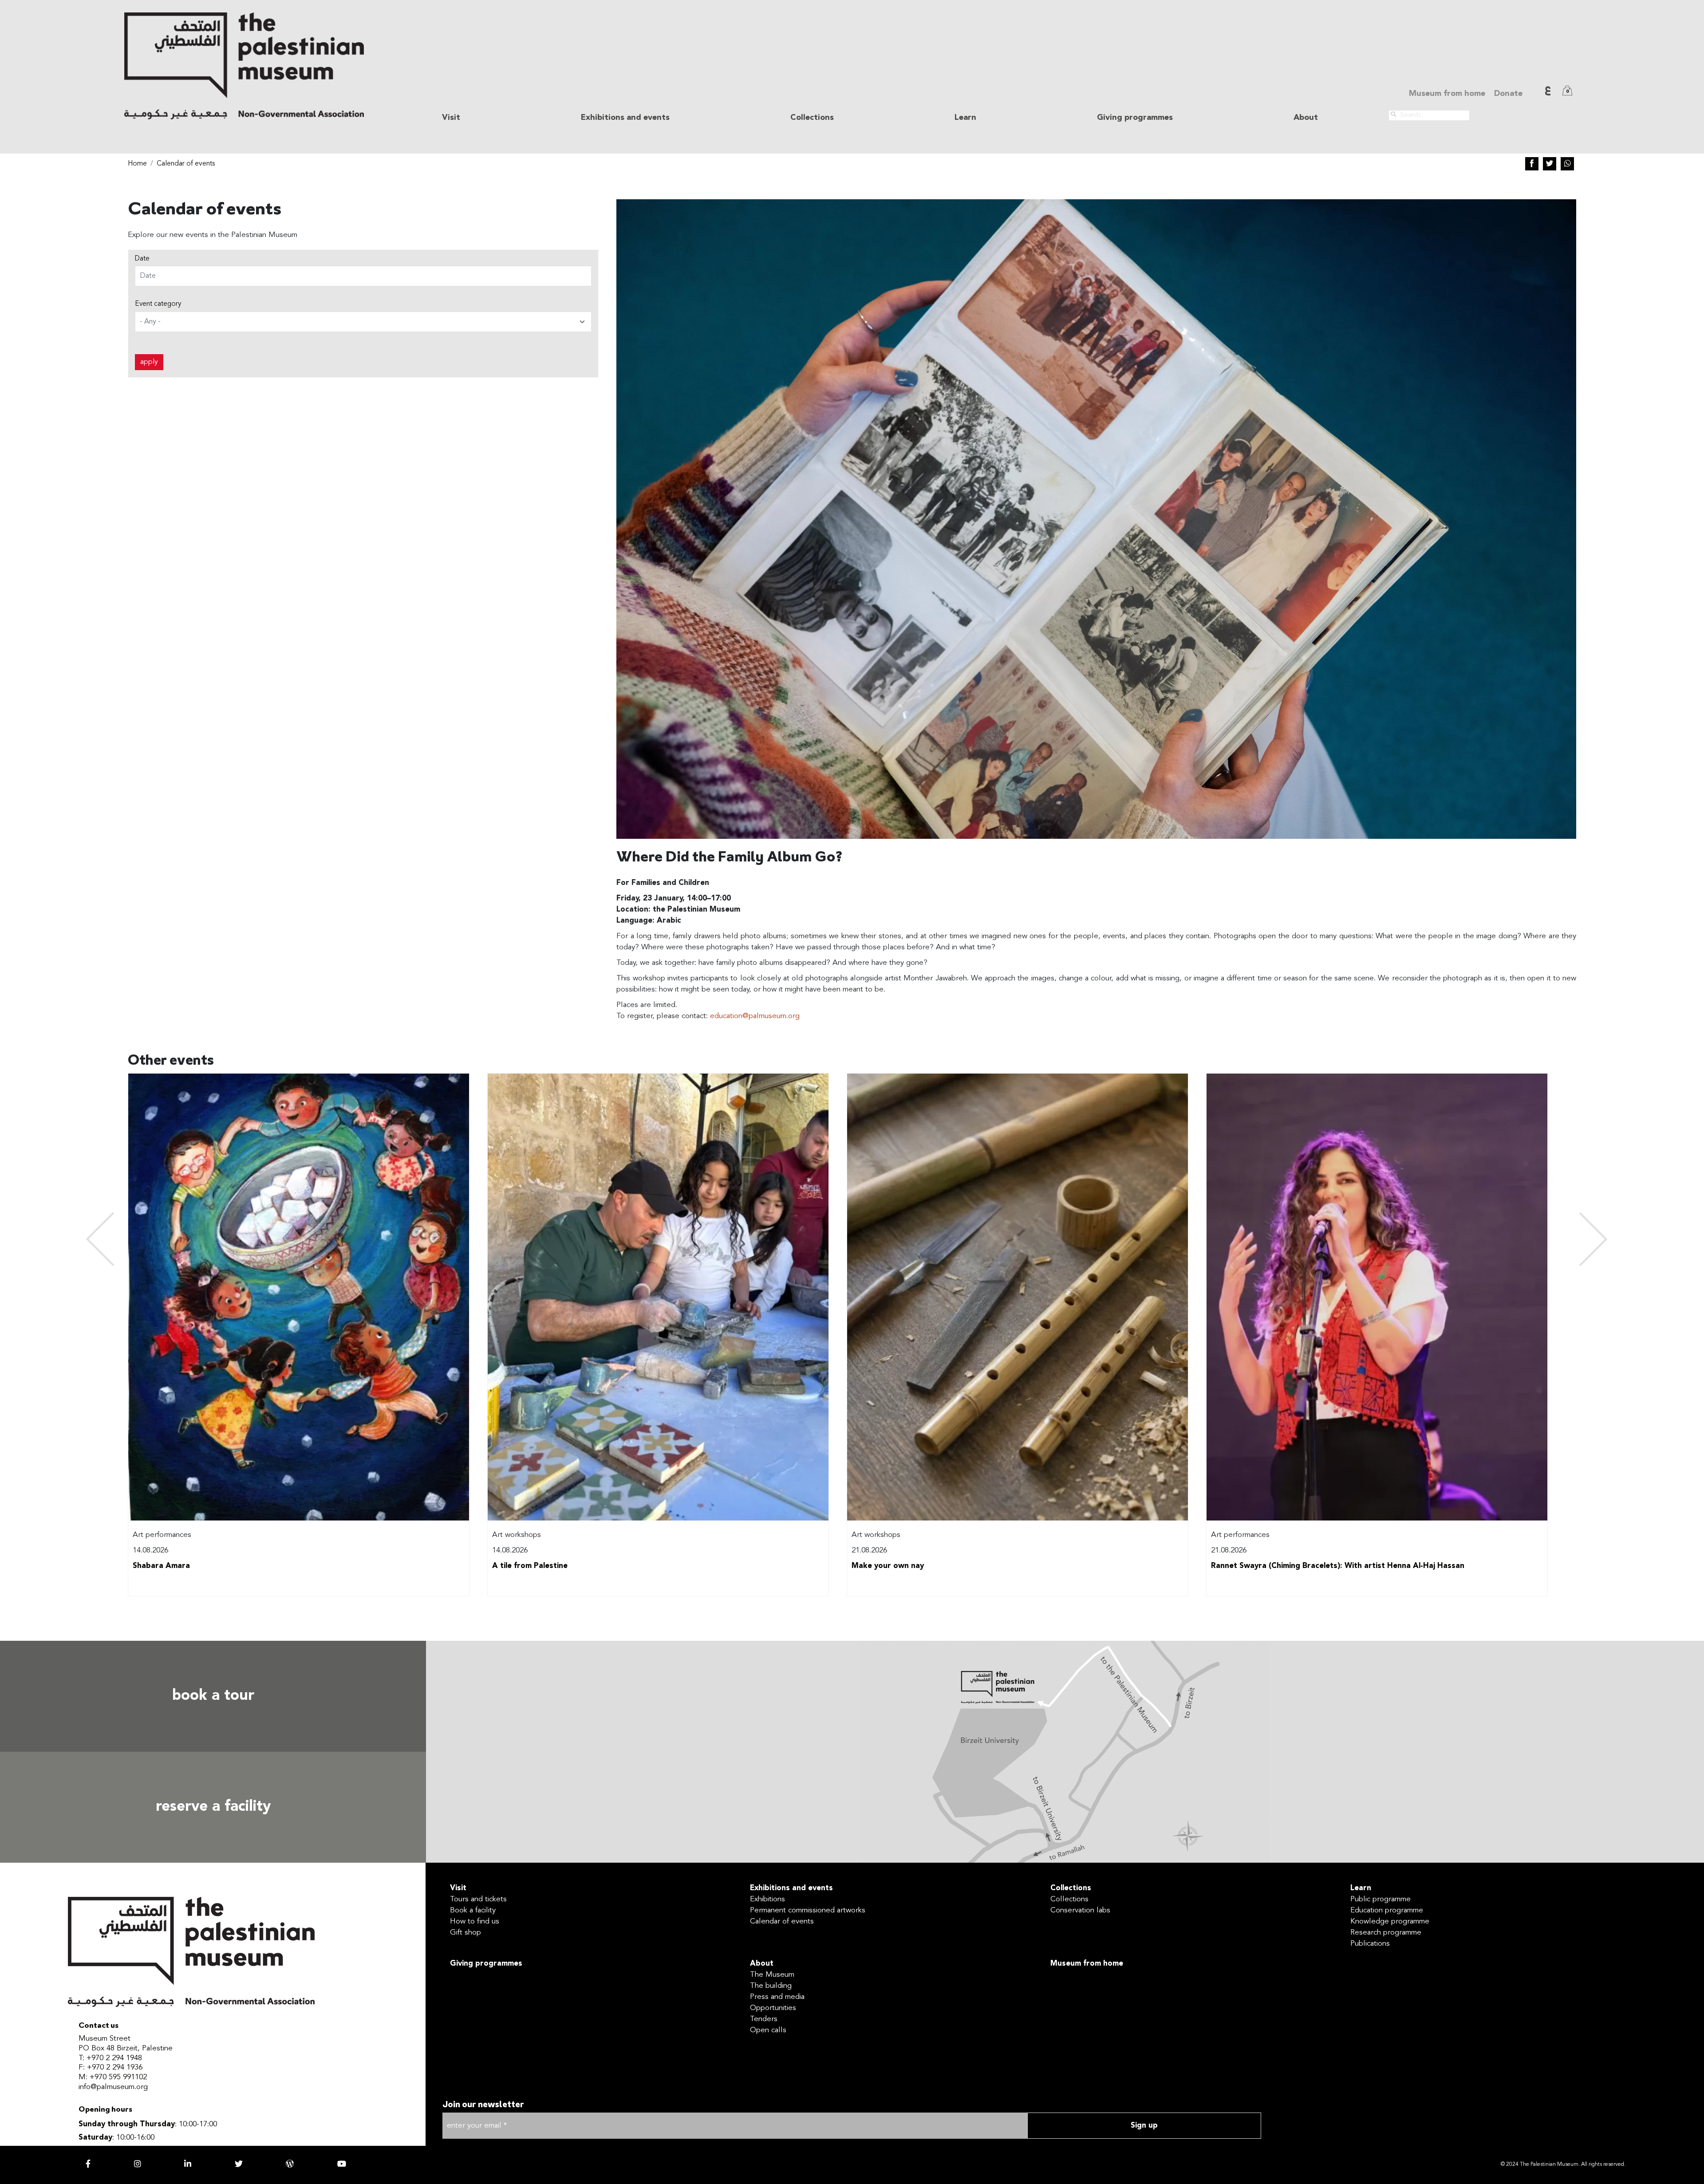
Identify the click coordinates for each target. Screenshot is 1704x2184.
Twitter (1550, 164)
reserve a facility (213, 1807)
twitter (239, 2164)
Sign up (1144, 2126)
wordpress (290, 2164)
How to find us (475, 1921)
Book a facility (473, 1910)
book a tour (213, 1696)
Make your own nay (888, 1566)
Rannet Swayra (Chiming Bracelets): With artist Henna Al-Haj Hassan (1338, 1566)
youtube (342, 2164)
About (762, 1964)
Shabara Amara (161, 1566)
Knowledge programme (1390, 1921)
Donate (1508, 94)
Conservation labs (1080, 1910)
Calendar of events (186, 164)
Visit (458, 1888)
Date (142, 259)
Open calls (768, 2030)
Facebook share (1532, 164)
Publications (1370, 1944)
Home (137, 164)
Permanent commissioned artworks (808, 1910)
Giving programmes (1135, 118)
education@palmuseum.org (755, 1016)
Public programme (1381, 1899)
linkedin (188, 2164)
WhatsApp (1567, 164)
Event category (158, 304)
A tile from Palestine (530, 1566)
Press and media (777, 1997)
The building (771, 1986)
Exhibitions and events (791, 1888)
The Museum (772, 1975)
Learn (1361, 1888)
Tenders (764, 2019)
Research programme (1386, 1933)
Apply (149, 362)
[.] (1393, 115)
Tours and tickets (478, 1899)
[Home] (244, 66)
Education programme (1387, 1910)
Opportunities (773, 2008)
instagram (138, 2164)
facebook (88, 2164)
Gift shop (465, 1933)
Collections (1071, 1888)
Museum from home (1447, 94)
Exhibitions (767, 1899)
